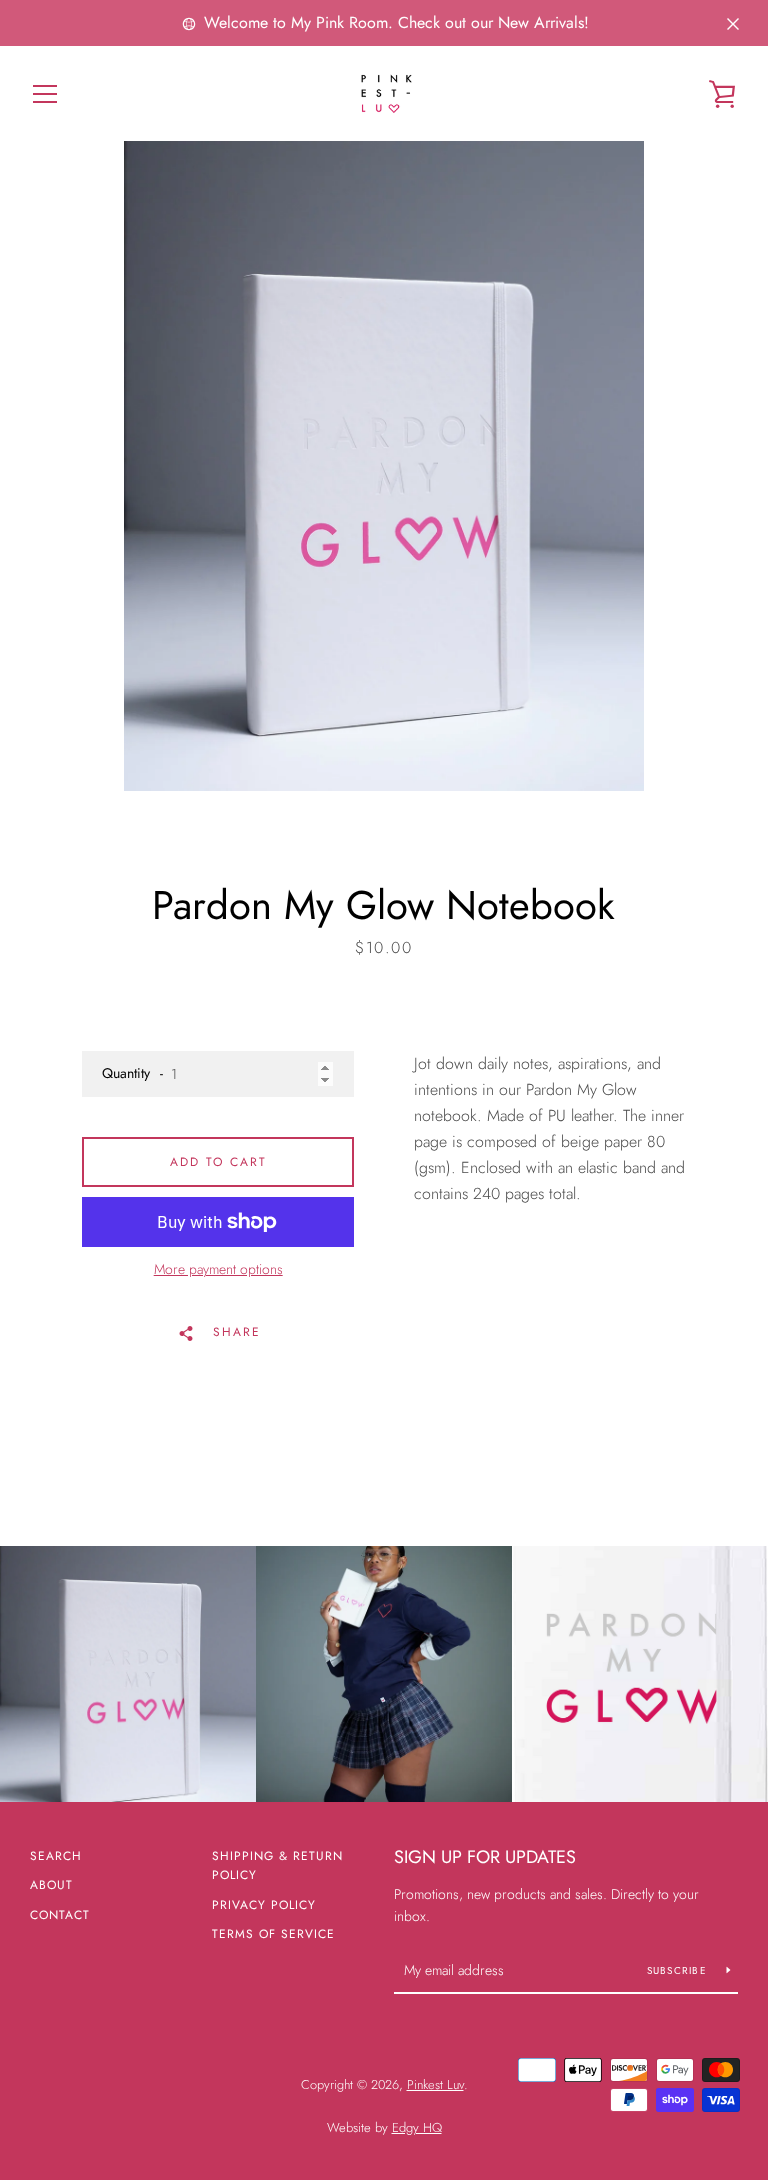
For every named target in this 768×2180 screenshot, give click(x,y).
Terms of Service (273, 1934)
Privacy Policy (264, 1905)
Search (56, 1856)
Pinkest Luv (435, 2084)
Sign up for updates (485, 1857)
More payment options (218, 1269)
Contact (60, 1915)
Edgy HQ (417, 2127)
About (51, 1885)
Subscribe (679, 1970)
